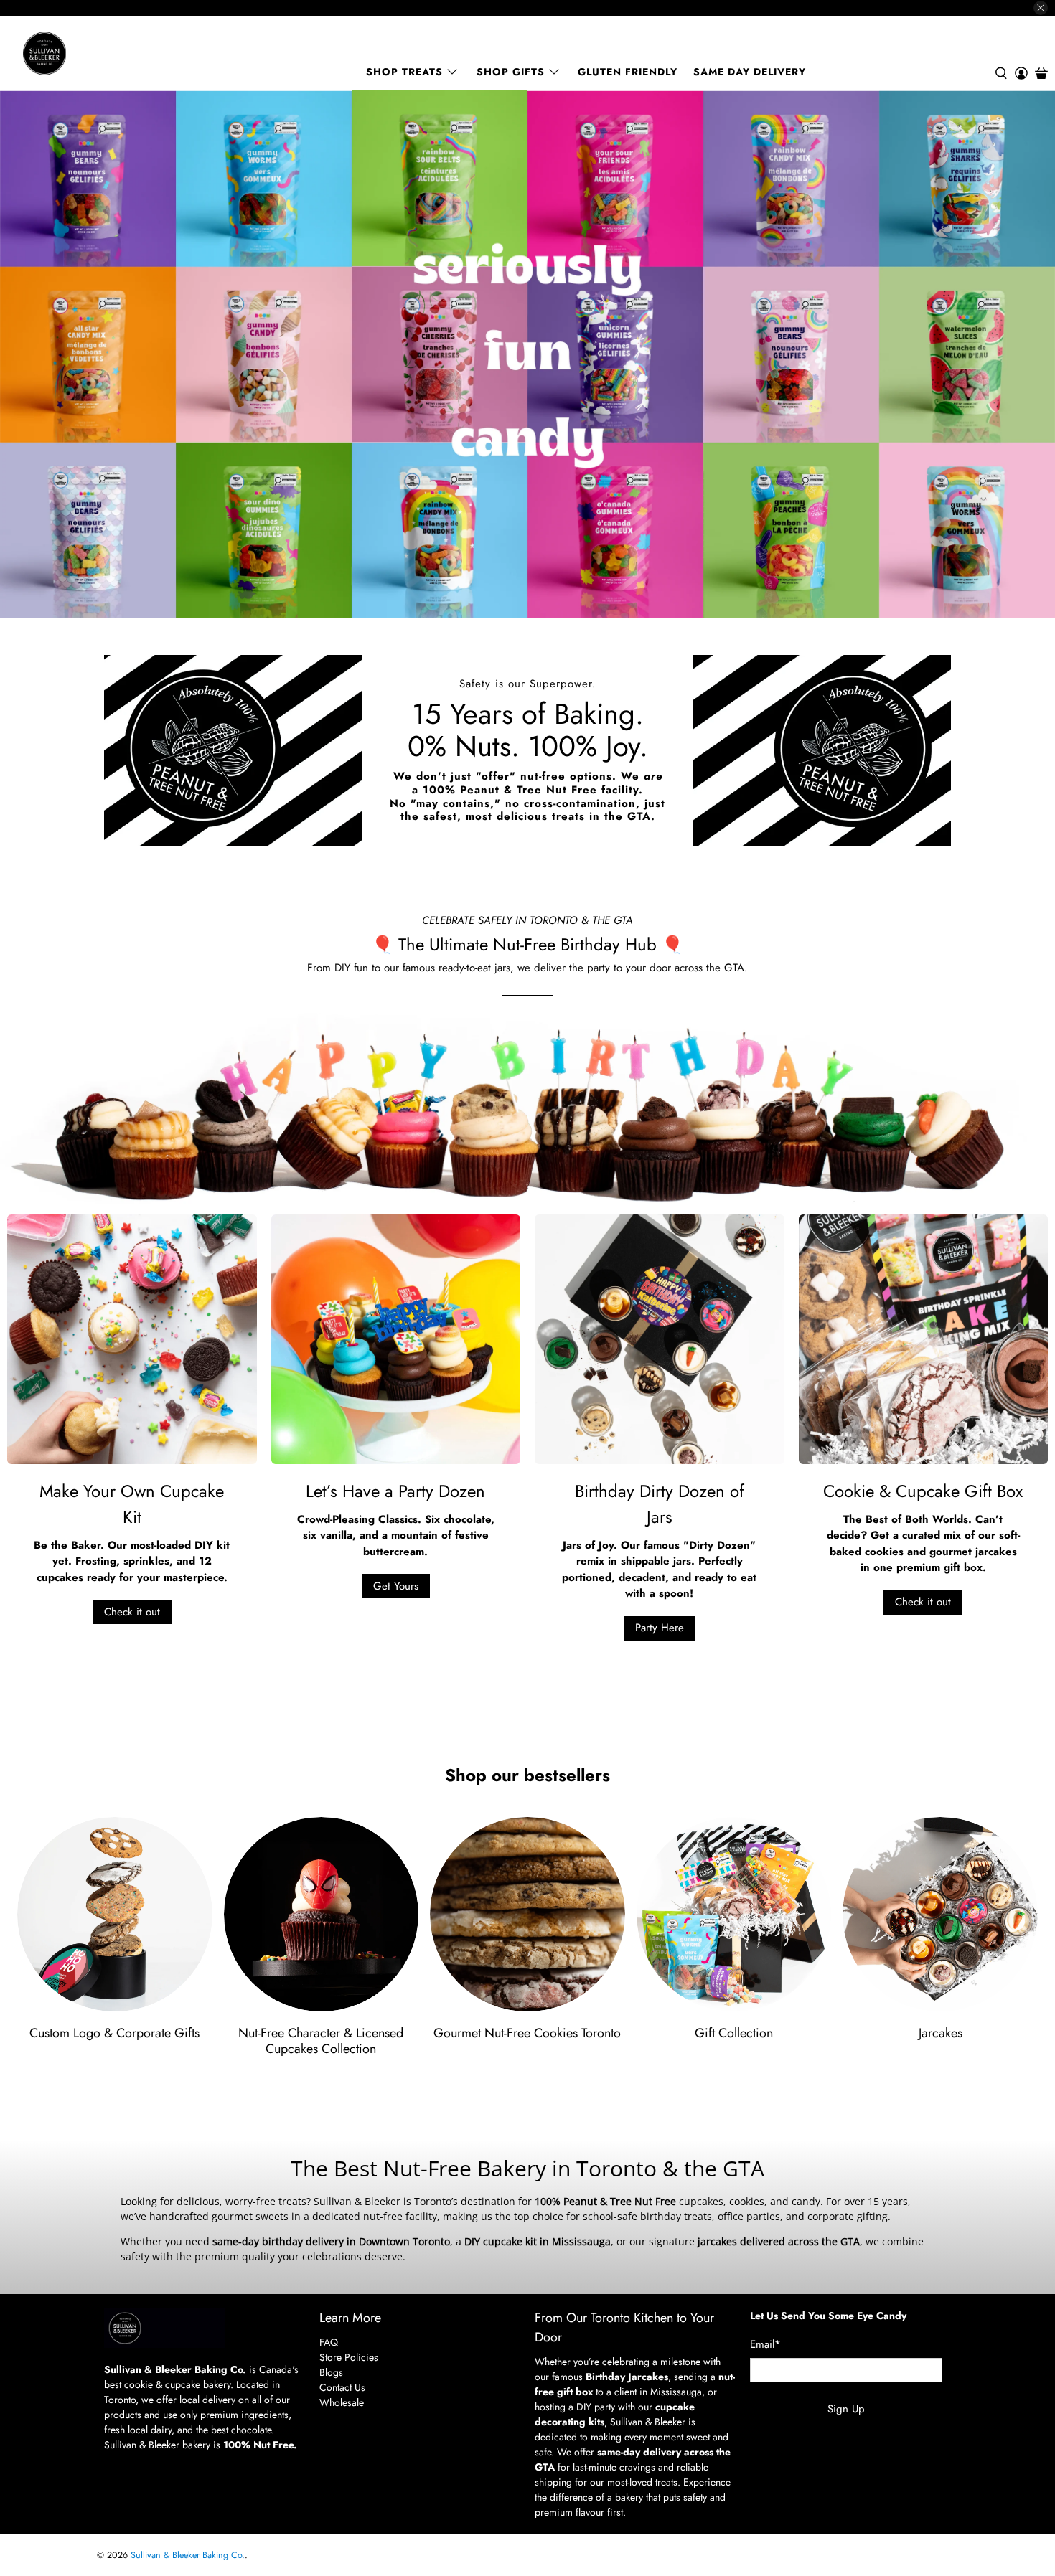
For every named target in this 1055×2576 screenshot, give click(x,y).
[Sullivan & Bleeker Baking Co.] (94, 53)
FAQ (329, 2342)
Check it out (132, 1612)
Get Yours (396, 1586)
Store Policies (349, 2357)
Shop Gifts (511, 72)
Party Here (660, 1628)
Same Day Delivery (750, 72)
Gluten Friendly (628, 72)
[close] (1041, 8)
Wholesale (342, 2402)
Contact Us (342, 2387)
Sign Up (846, 2409)
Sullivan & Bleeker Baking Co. (188, 2555)
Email (765, 2344)
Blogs (331, 2372)
